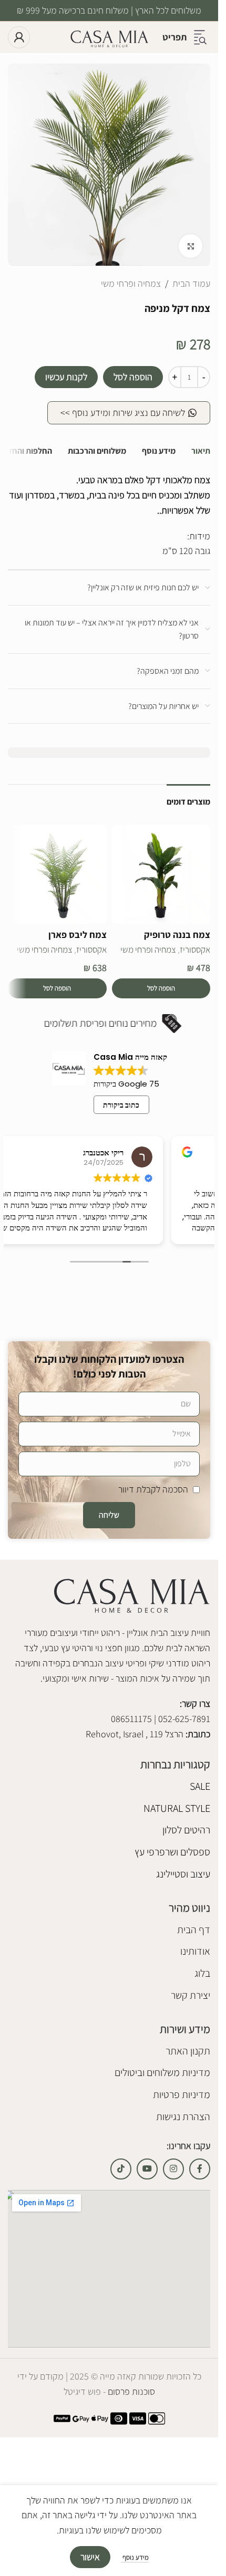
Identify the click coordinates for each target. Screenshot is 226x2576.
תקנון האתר (188, 2051)
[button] (161, 988)
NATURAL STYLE (177, 1808)
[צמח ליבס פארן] (57, 874)
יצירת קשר (191, 1995)
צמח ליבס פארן (78, 935)
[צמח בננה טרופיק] (161, 874)
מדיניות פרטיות (182, 2094)
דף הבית (194, 1930)
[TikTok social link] (121, 2169)
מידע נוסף (135, 2557)
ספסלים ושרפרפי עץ (172, 1852)
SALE (200, 1786)
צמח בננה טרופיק (177, 935)
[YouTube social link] (147, 2169)
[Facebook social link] (200, 2169)
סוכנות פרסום (130, 2391)
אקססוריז (195, 950)
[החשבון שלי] (19, 37)
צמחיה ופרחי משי (131, 283)
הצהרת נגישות (183, 2116)
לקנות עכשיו (66, 377)
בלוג (202, 1973)
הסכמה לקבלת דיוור (153, 1489)
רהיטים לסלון (186, 1830)
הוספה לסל (133, 377)
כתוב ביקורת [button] (121, 1105)
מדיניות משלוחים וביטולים (162, 2072)
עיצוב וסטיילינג (183, 1874)
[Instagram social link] (173, 2169)
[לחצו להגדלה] (191, 246)
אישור (90, 2557)
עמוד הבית (191, 283)
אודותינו (195, 1951)
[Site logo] (109, 36)
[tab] (201, 451)
